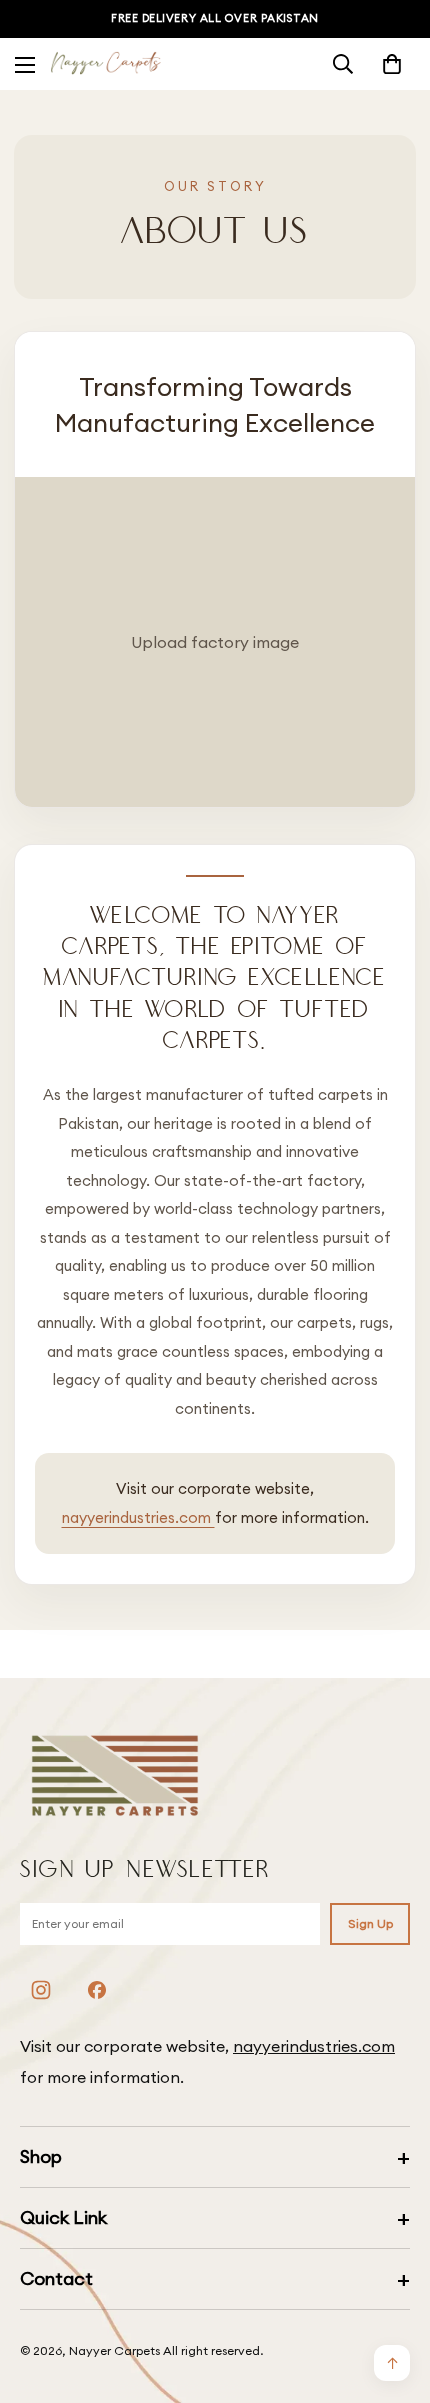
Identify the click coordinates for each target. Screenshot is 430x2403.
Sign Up (370, 1923)
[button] (392, 64)
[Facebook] (97, 1990)
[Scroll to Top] (394, 2297)
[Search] (343, 64)
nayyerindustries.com (138, 1517)
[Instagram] (41, 1990)
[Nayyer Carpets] (106, 64)
